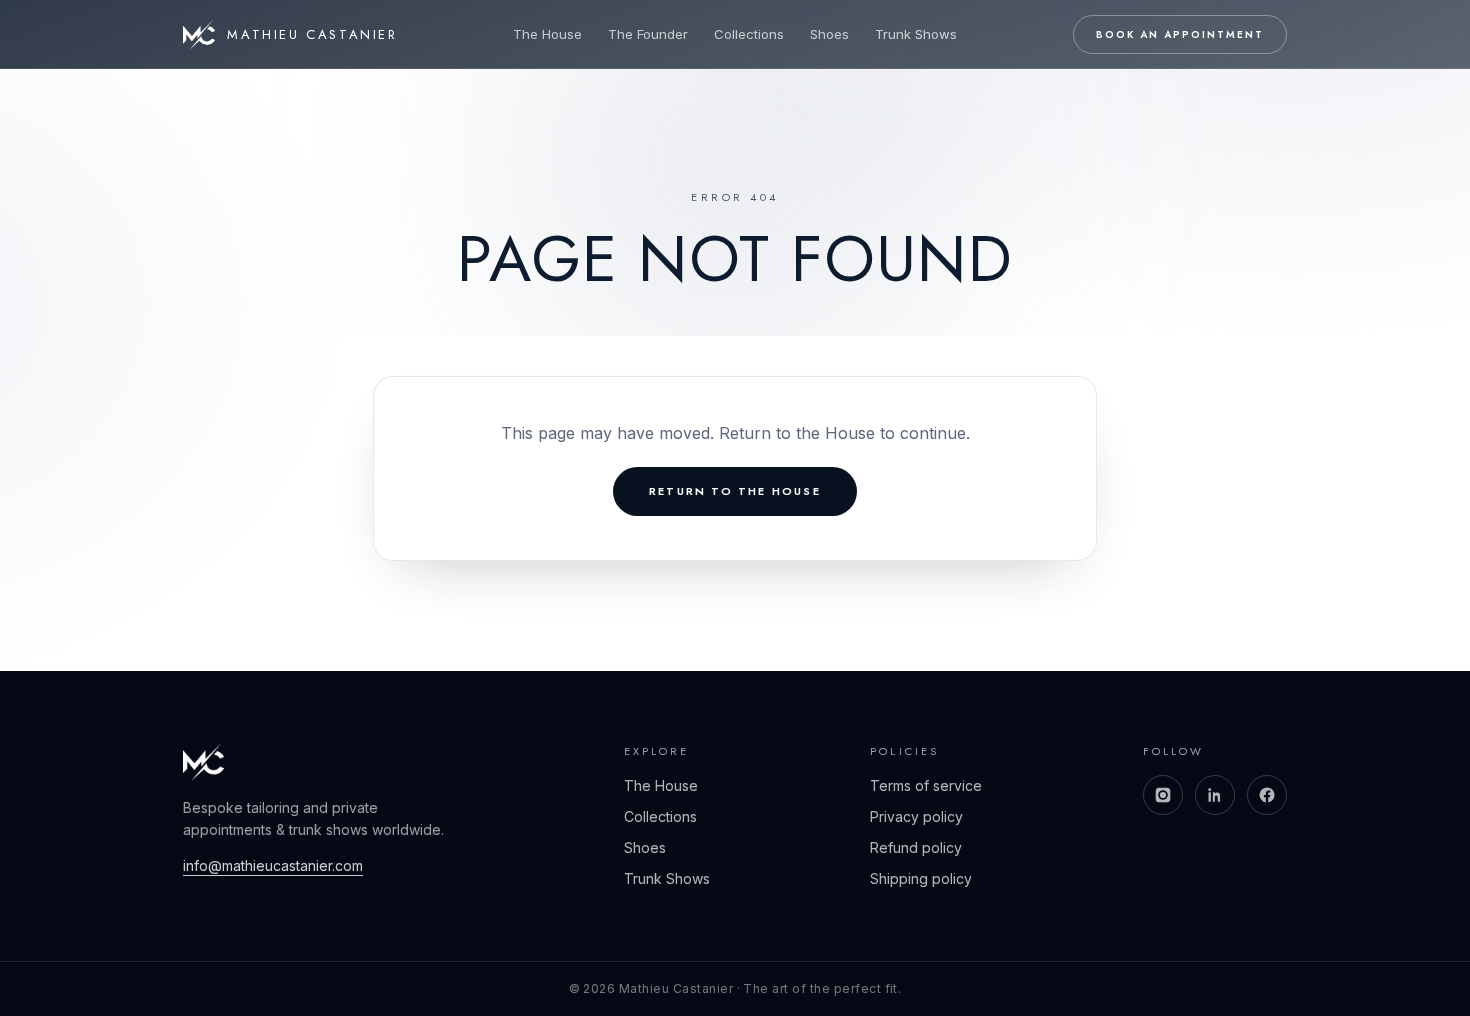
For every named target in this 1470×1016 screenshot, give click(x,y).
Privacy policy (916, 816)
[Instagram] (1163, 795)
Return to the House (735, 491)
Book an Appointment (1180, 34)
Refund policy (916, 847)
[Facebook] (1267, 795)
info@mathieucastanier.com (273, 865)
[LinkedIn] (1215, 795)
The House (547, 34)
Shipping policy (921, 878)
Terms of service (926, 785)
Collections (749, 34)
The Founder (648, 34)
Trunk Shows (916, 34)
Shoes (829, 34)
